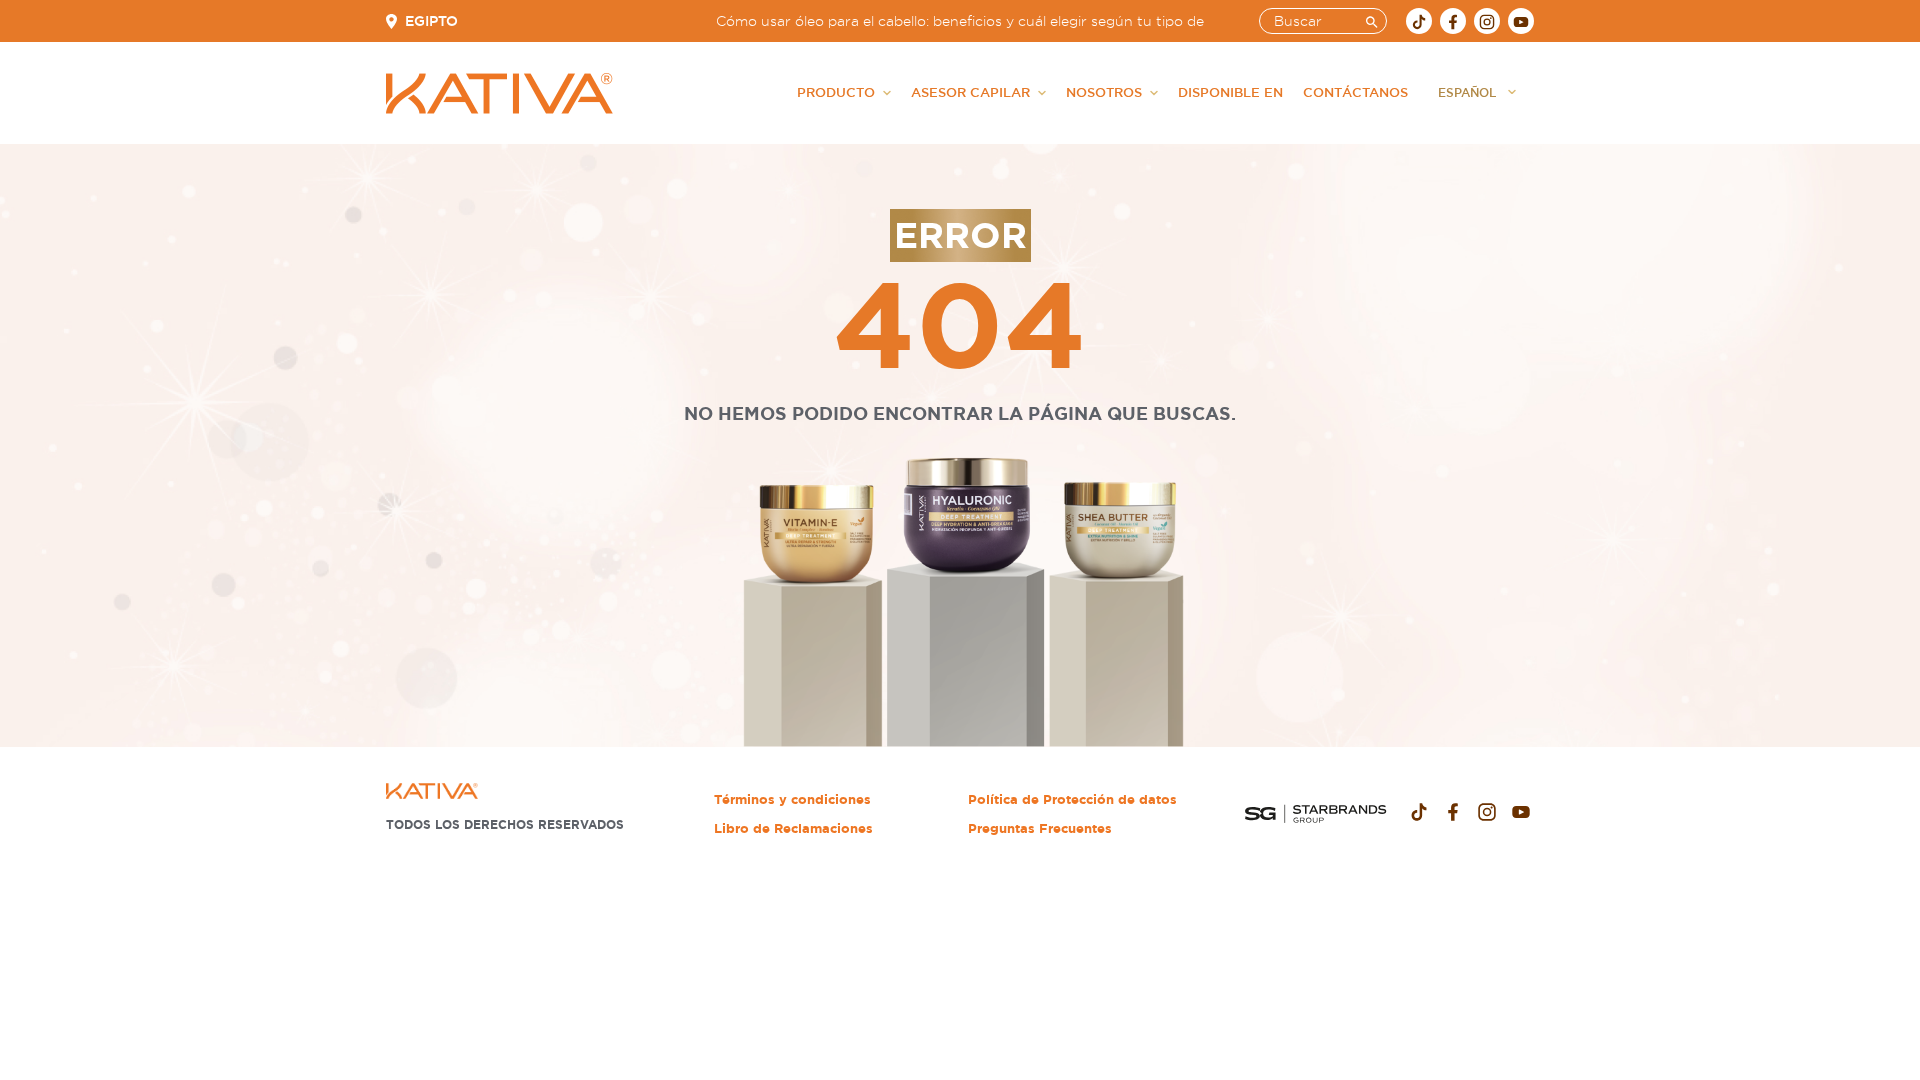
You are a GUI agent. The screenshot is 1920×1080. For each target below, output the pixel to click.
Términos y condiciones (792, 799)
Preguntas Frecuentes (1040, 828)
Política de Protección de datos (1072, 799)
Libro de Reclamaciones (793, 828)
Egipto (431, 21)
